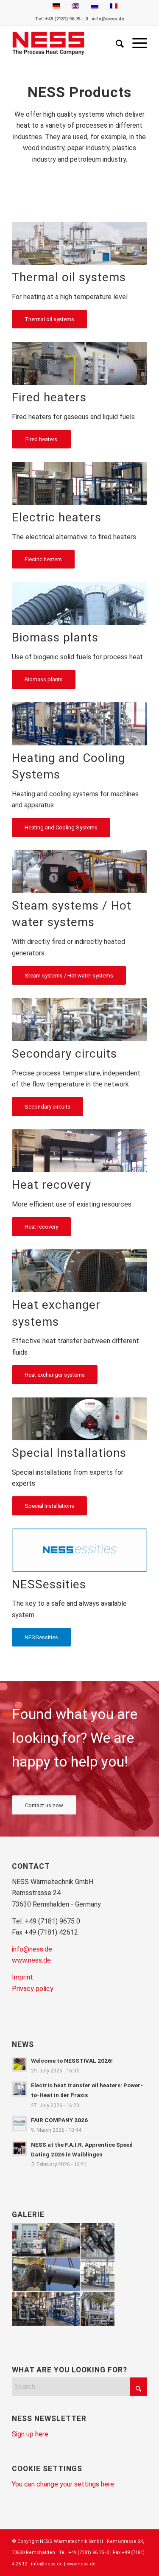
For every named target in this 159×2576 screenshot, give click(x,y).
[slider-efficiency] (79, 1151)
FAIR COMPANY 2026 (59, 2120)
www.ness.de (31, 1960)
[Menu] (135, 43)
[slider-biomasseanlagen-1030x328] (79, 604)
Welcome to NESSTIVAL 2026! (72, 2061)
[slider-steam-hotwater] (79, 872)
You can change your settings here (63, 2484)
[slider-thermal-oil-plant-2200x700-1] (79, 243)
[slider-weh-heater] (79, 363)
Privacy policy (33, 1989)
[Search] (116, 43)
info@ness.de (108, 19)
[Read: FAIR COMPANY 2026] (20, 2124)
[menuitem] (116, 43)
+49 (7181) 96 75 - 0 (66, 19)
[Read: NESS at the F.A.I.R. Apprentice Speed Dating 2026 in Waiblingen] (20, 2148)
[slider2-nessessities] (79, 1550)
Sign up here (30, 2434)
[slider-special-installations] (79, 1419)
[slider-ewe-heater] (79, 483)
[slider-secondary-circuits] (79, 1020)
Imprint (22, 1977)
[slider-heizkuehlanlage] (79, 724)
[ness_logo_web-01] (66, 43)
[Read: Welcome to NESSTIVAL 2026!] (20, 2064)
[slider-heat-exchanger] (79, 1271)
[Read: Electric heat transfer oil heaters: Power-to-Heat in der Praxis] (20, 2089)
